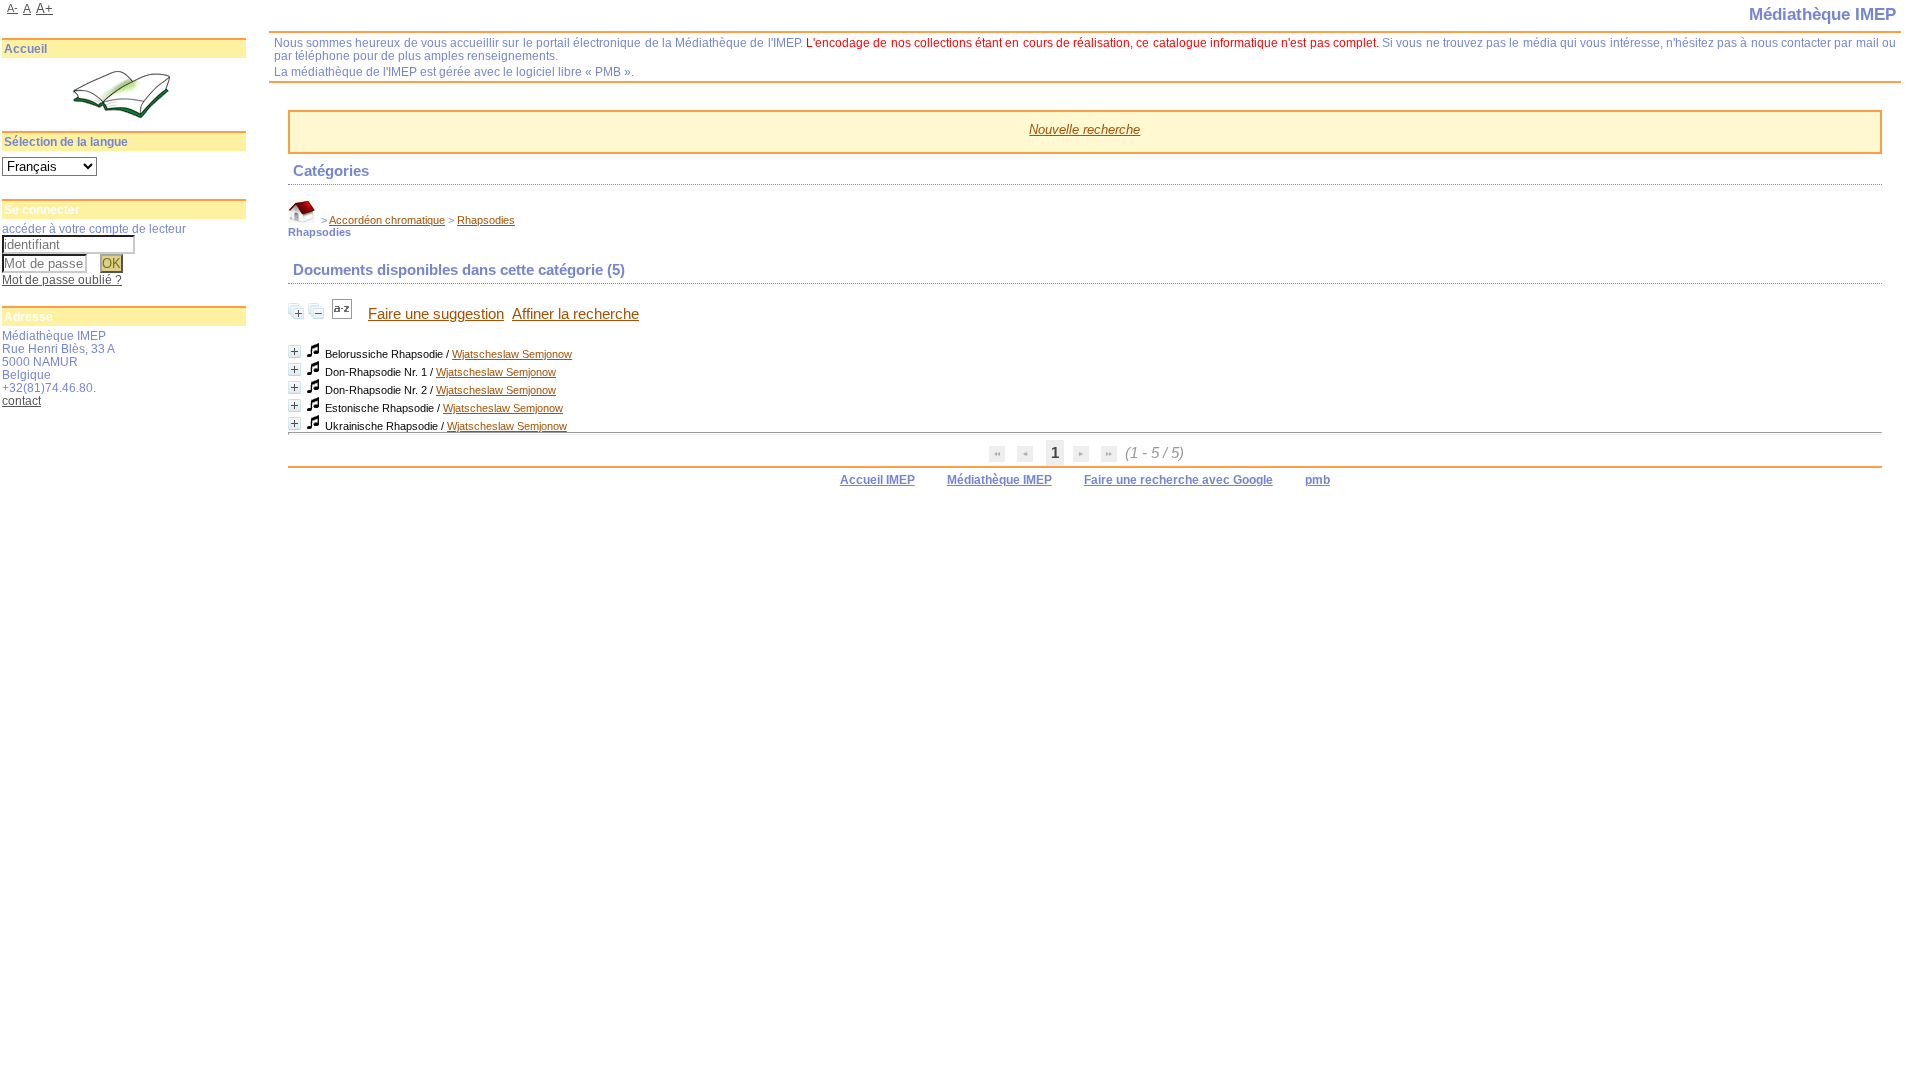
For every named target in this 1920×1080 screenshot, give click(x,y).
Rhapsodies (486, 220)
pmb (1317, 480)
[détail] (294, 351)
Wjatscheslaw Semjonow (512, 354)
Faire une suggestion (436, 314)
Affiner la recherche (575, 314)
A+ (44, 8)
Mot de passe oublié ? (62, 279)
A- (12, 8)
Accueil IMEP (877, 480)
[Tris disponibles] (344, 314)
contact (21, 400)
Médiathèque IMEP (999, 480)
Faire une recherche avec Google (1178, 480)
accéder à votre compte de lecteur (94, 228)
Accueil (25, 49)
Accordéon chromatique (387, 220)
